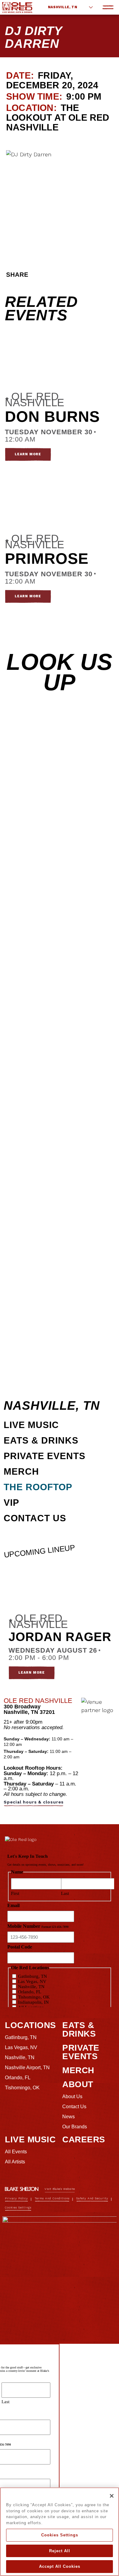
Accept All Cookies (60, 2566)
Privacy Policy (16, 2198)
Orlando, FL (18, 2078)
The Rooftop (38, 1487)
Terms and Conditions (52, 2198)
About (78, 2084)
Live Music (31, 1425)
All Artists (15, 2162)
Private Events (45, 1456)
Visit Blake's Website (60, 2189)
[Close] (112, 2496)
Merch (21, 1471)
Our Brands (75, 2127)
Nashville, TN (63, 7)
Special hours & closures (34, 1802)
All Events (16, 2152)
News (69, 2117)
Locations (31, 2025)
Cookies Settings (60, 2535)
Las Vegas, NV (21, 2047)
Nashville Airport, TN (27, 2068)
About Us (72, 2096)
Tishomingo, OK (22, 2088)
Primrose (47, 559)
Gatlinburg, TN (21, 2037)
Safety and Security (92, 2198)
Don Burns (52, 417)
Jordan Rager (60, 1637)
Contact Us (35, 1518)
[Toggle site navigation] (108, 7)
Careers (84, 2139)
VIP (11, 1503)
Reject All (60, 2551)
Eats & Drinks (41, 1440)
